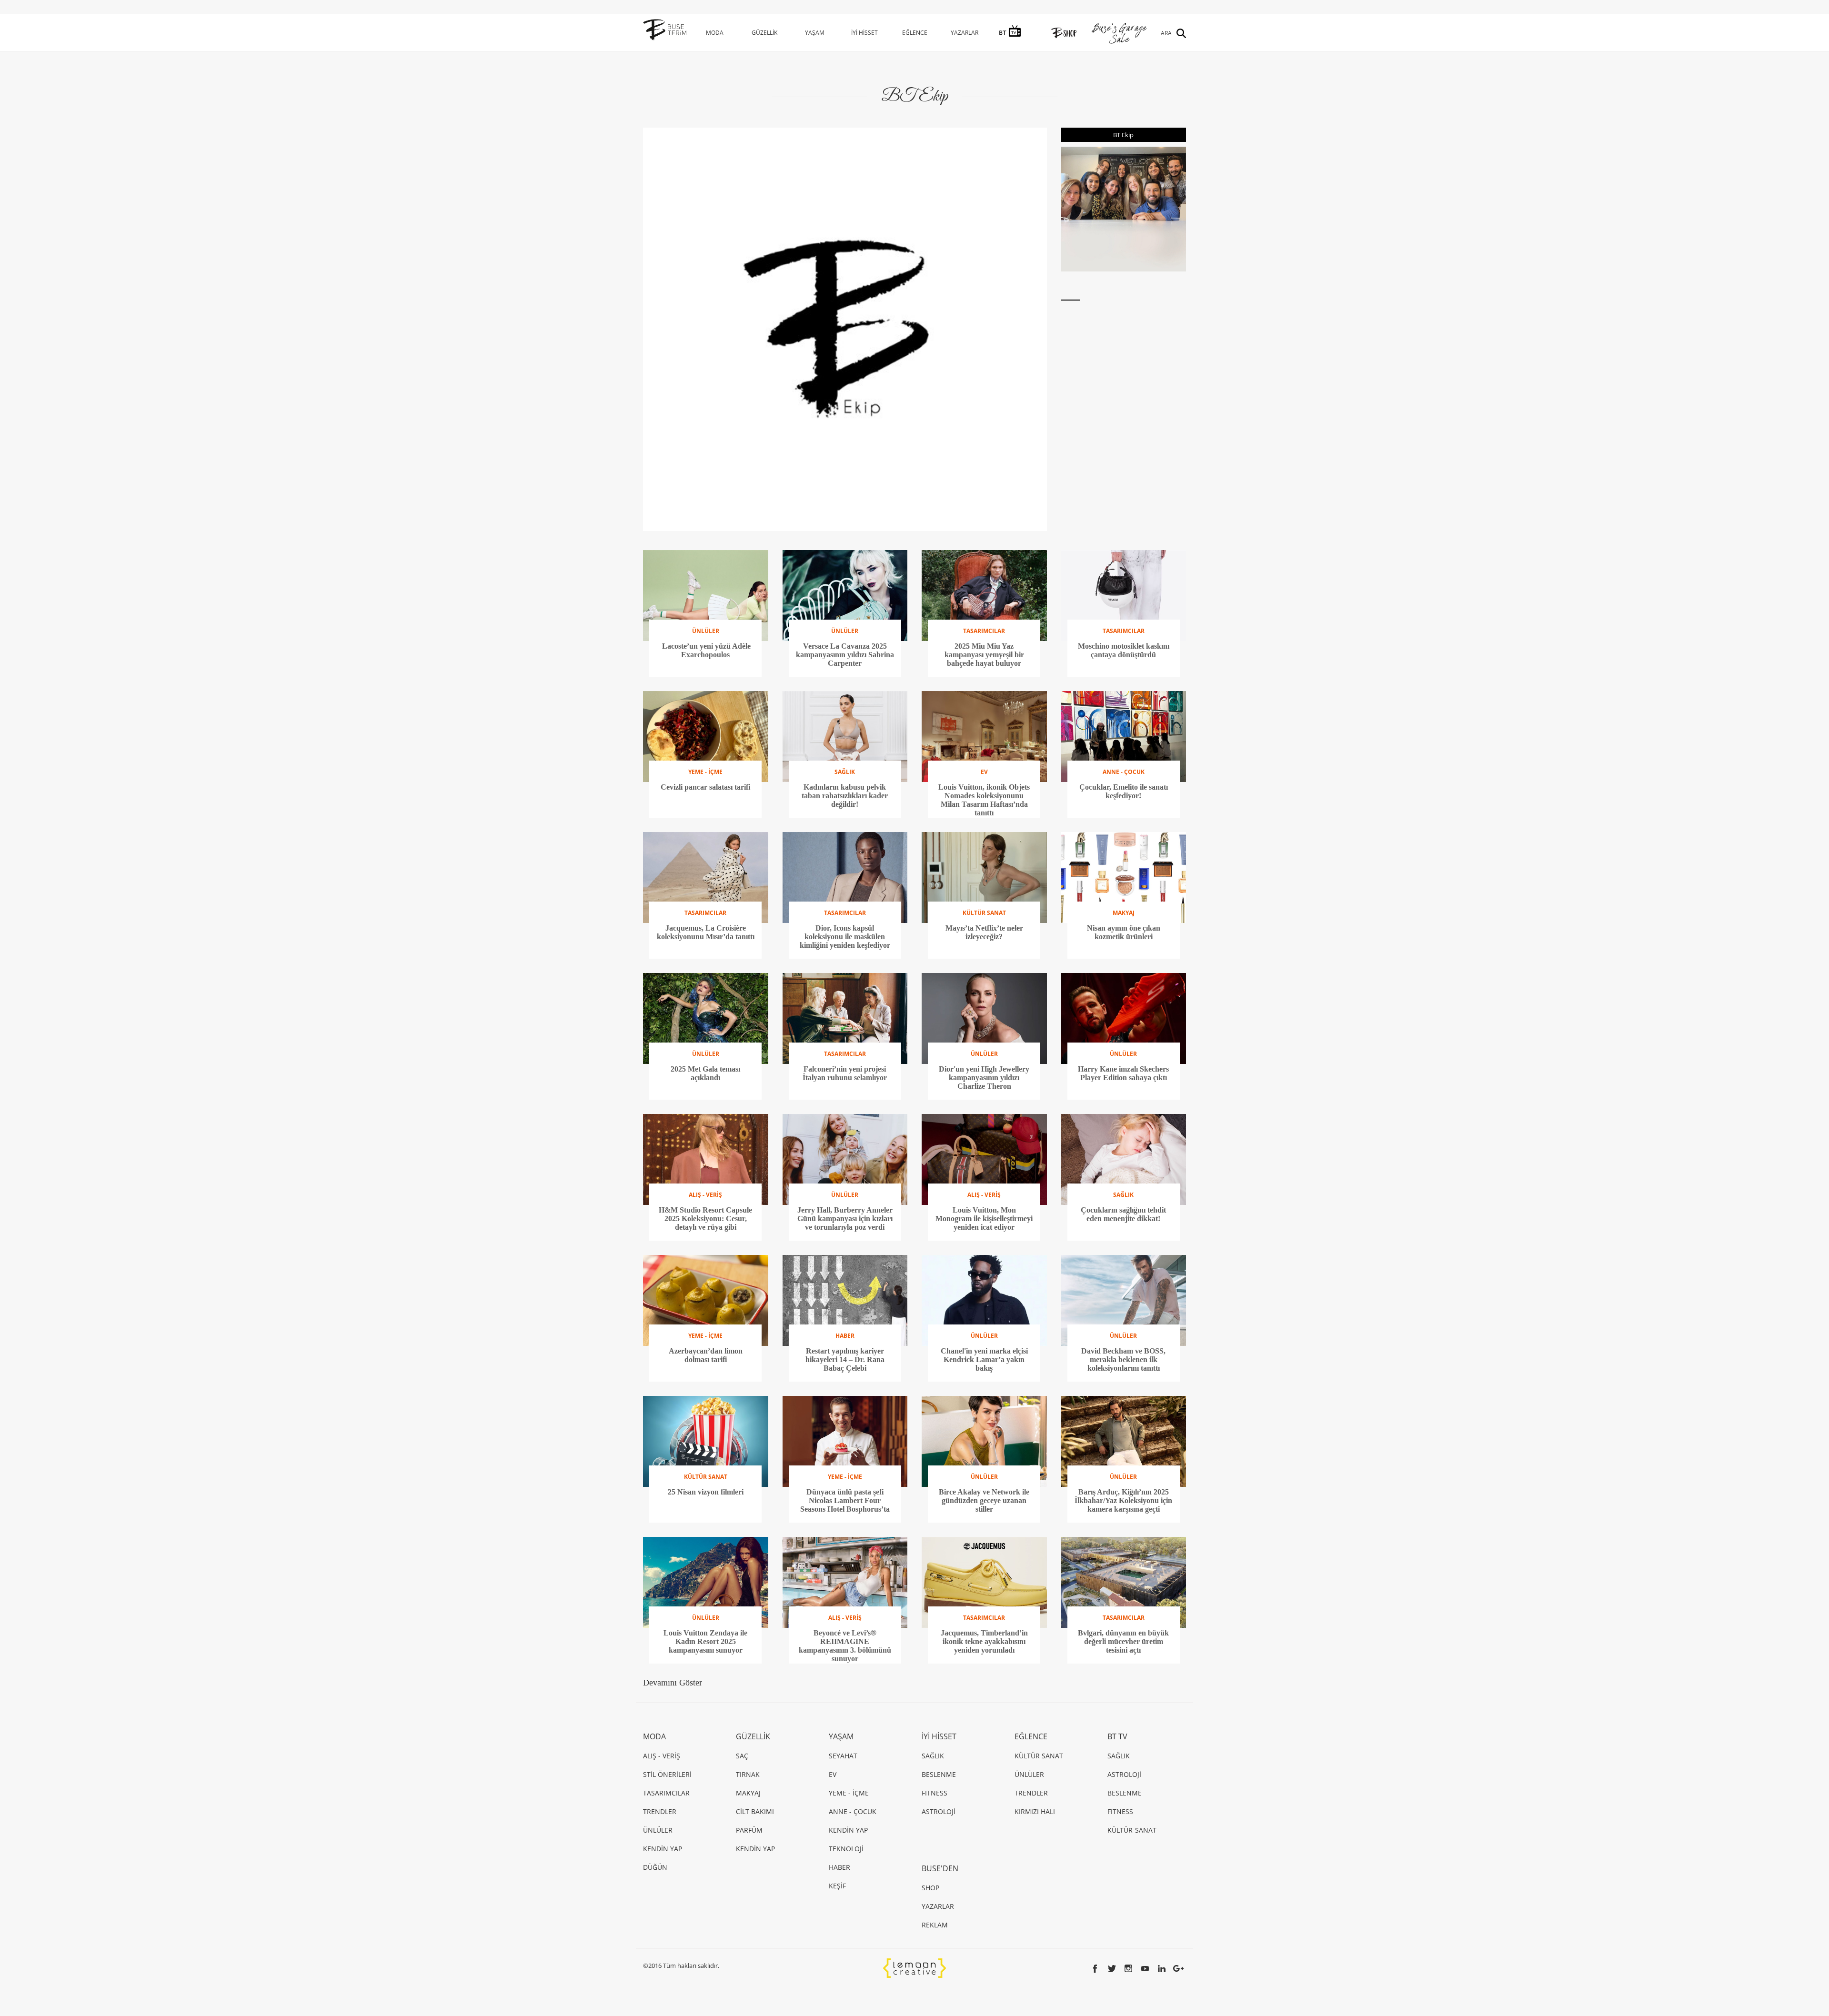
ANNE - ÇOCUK (853, 1811)
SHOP (930, 1888)
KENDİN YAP (663, 1849)
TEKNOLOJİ (846, 1849)
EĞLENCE (915, 33)
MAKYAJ (748, 1793)
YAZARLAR (965, 33)
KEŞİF (837, 1886)
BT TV (1117, 1736)
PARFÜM (749, 1830)
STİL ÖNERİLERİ (667, 1774)
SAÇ (742, 1756)
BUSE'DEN (940, 1868)
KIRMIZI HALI (1035, 1811)
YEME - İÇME (849, 1793)
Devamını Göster (673, 1683)
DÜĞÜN (655, 1867)
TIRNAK (748, 1774)
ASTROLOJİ (939, 1811)
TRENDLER (660, 1811)
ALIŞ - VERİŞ (662, 1756)
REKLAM (935, 1925)
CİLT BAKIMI (755, 1811)
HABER (839, 1867)
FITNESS (935, 1793)
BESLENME (939, 1774)
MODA (715, 33)
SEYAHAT (843, 1756)
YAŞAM (815, 33)
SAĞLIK (933, 1756)
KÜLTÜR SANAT (1039, 1756)
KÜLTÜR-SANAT (1132, 1830)
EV (833, 1774)
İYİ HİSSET (864, 33)
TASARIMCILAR (666, 1793)
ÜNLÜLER (658, 1830)
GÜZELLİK (764, 33)
